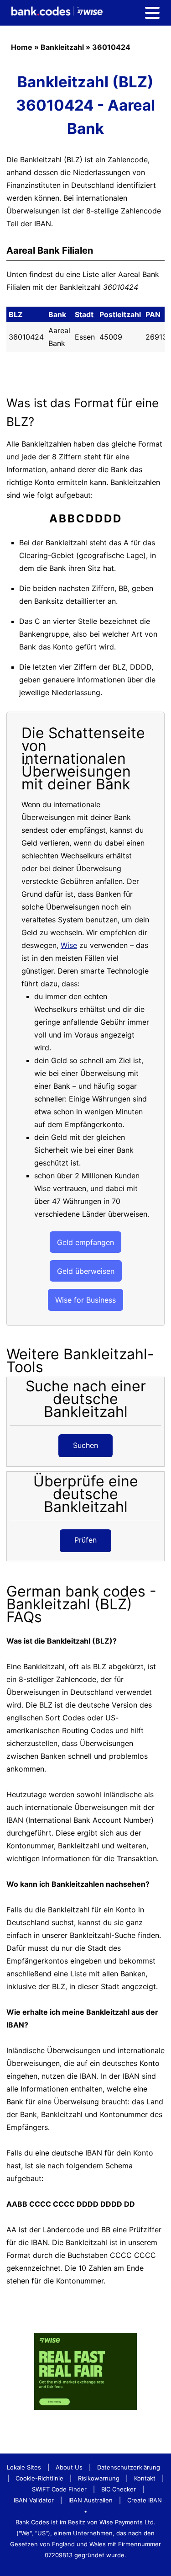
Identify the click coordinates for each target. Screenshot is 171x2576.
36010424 (111, 47)
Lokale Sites (24, 2467)
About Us (69, 2467)
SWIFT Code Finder (59, 2489)
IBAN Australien (91, 2500)
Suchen (85, 1445)
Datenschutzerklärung (129, 2467)
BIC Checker (119, 2489)
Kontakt (145, 2478)
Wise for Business (85, 1300)
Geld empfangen (85, 1242)
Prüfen (85, 1540)
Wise (69, 945)
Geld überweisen (86, 1271)
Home (22, 47)
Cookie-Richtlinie (39, 2478)
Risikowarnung (99, 2478)
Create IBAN (145, 2500)
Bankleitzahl (62, 47)
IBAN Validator (34, 2500)
